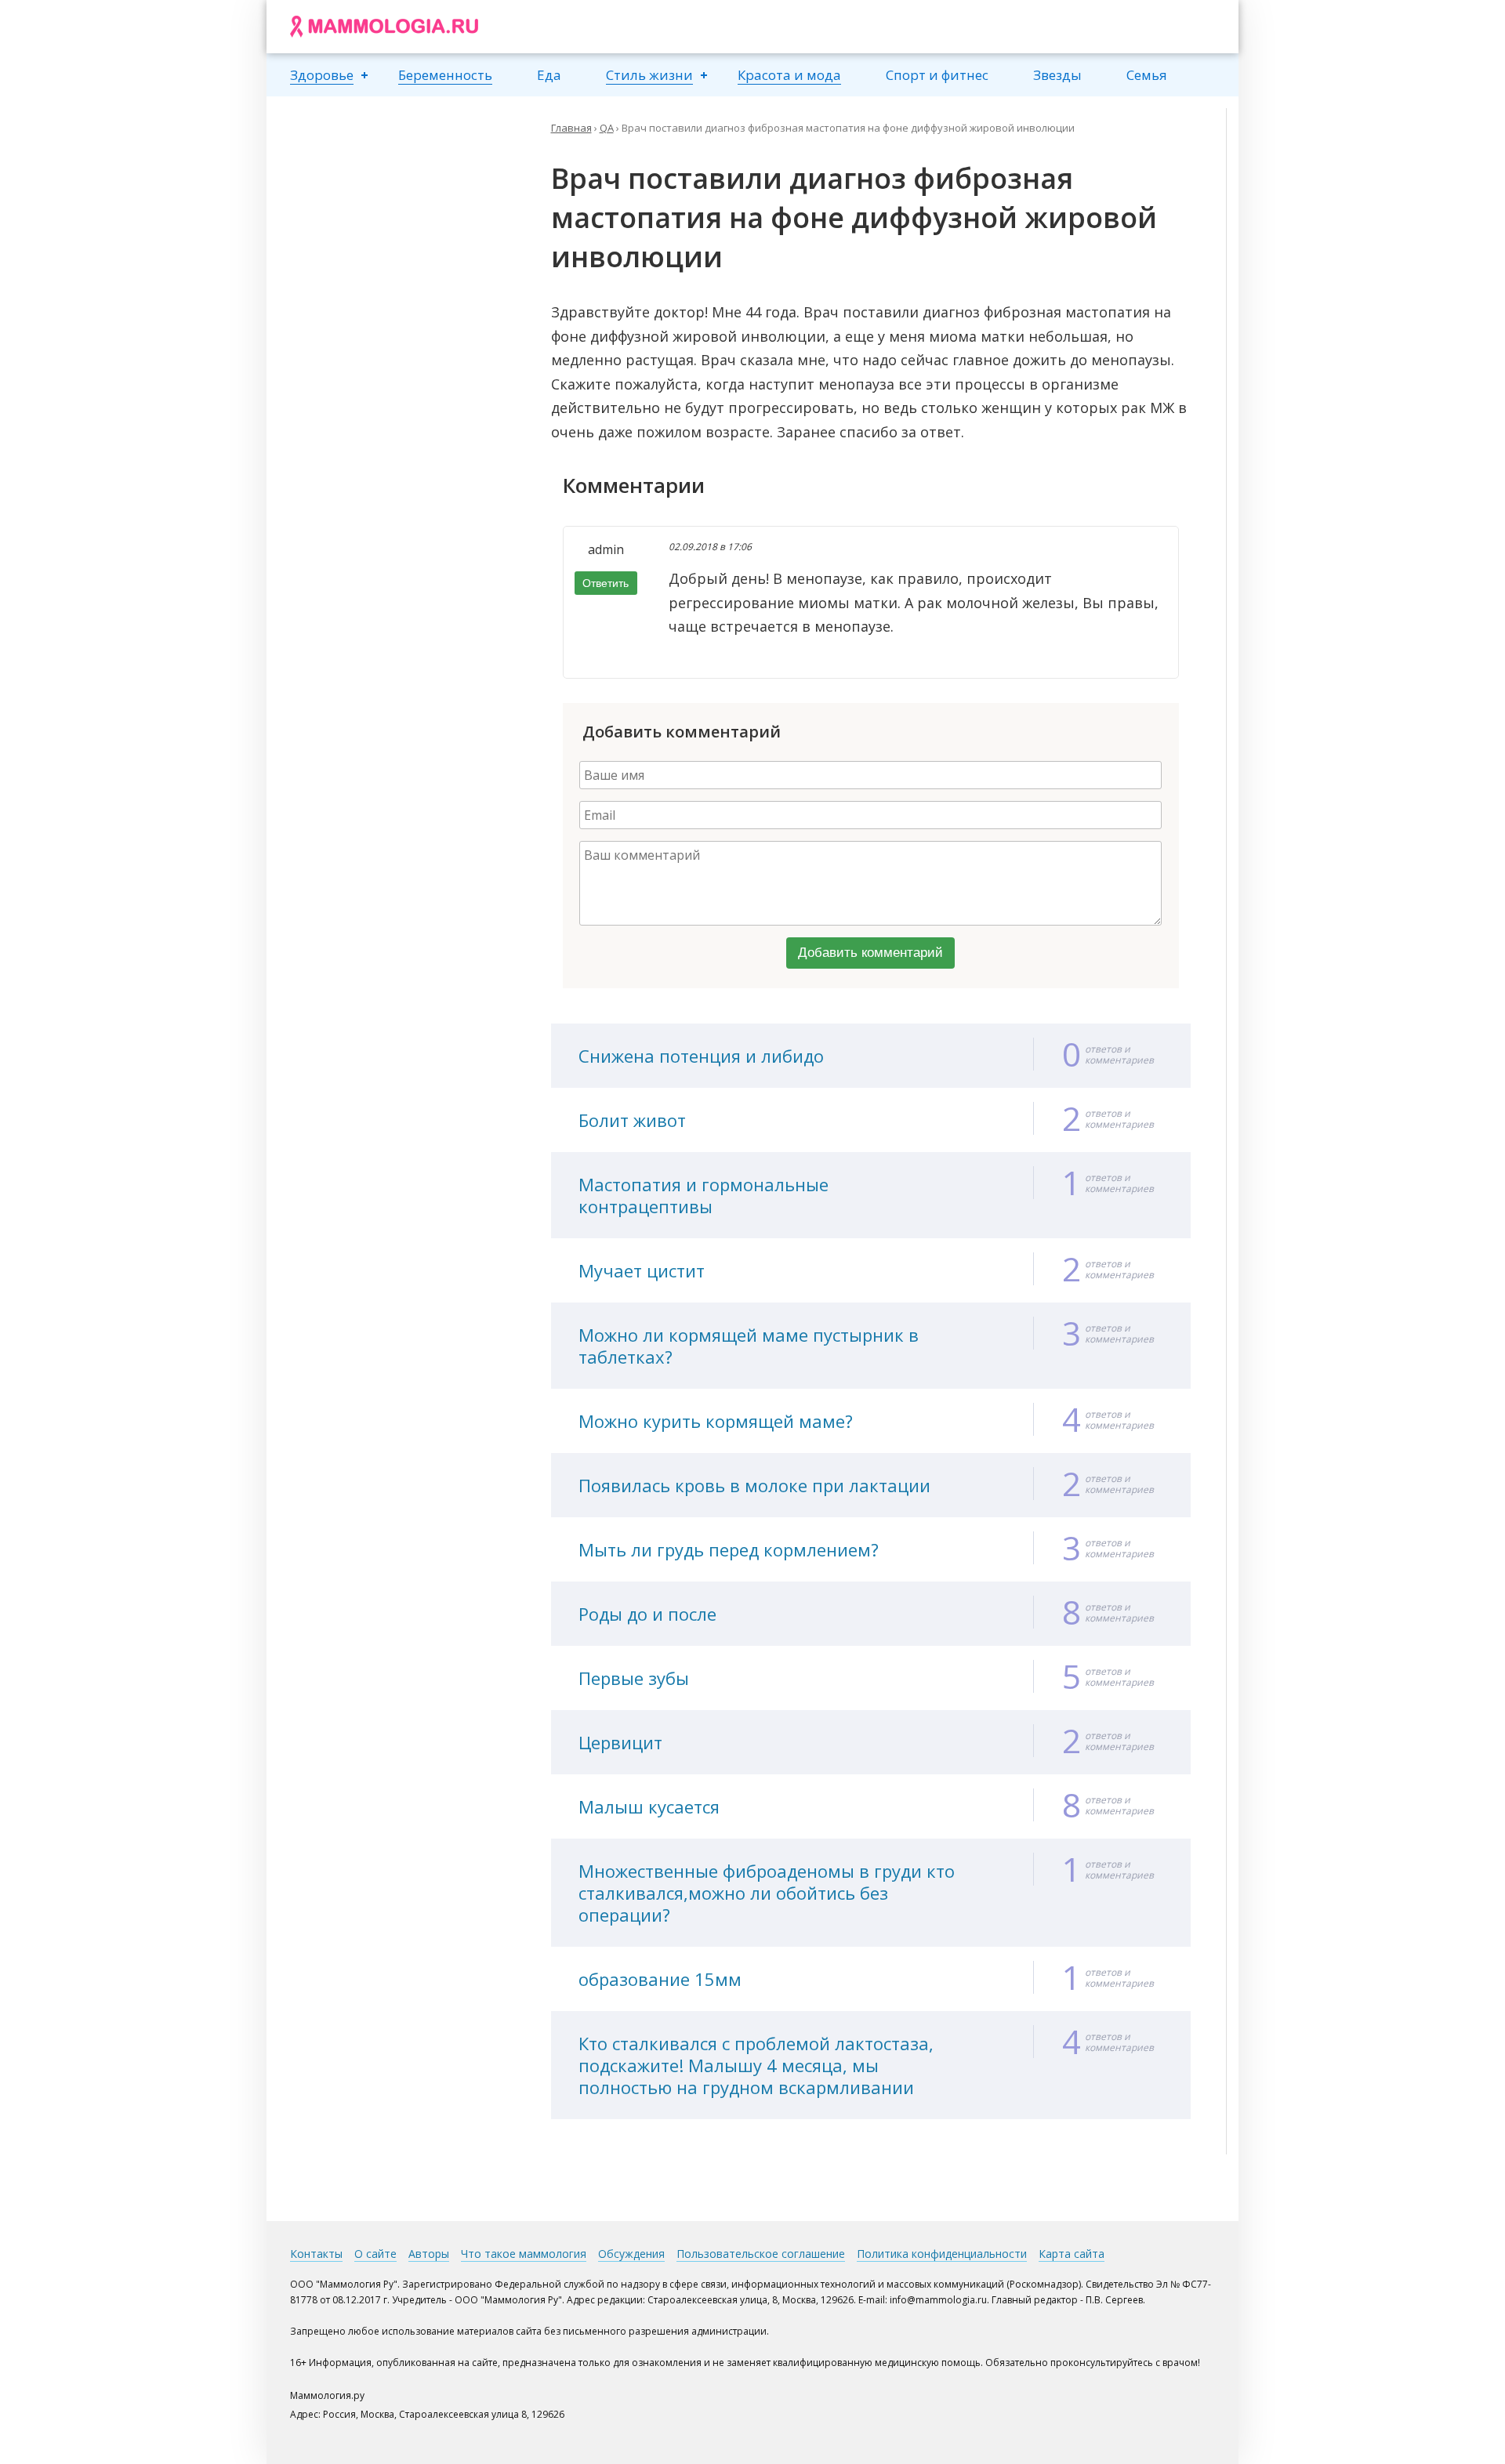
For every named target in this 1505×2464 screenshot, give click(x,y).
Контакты (316, 2254)
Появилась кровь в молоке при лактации (754, 1485)
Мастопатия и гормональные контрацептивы (704, 1195)
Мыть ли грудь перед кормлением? (729, 1549)
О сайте (375, 2254)
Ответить (606, 583)
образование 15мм (660, 1979)
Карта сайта (1072, 2254)
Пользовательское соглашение (761, 2254)
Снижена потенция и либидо (701, 1056)
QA (607, 128)
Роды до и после (647, 1614)
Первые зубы (634, 1678)
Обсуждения (631, 2254)
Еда (549, 75)
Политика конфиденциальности (942, 2254)
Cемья (1147, 75)
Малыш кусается (649, 1806)
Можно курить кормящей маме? (716, 1421)
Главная (571, 128)
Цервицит (620, 1742)
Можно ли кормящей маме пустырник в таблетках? (749, 1346)
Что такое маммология (524, 2254)
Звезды (1057, 75)
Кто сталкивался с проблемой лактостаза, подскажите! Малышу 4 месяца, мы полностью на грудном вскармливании (756, 2065)
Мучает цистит (642, 1270)
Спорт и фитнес (937, 75)
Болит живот (632, 1120)
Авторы (429, 2254)
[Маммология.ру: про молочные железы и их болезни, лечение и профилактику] (384, 27)
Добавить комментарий (870, 953)
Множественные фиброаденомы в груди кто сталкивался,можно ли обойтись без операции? (767, 1893)
